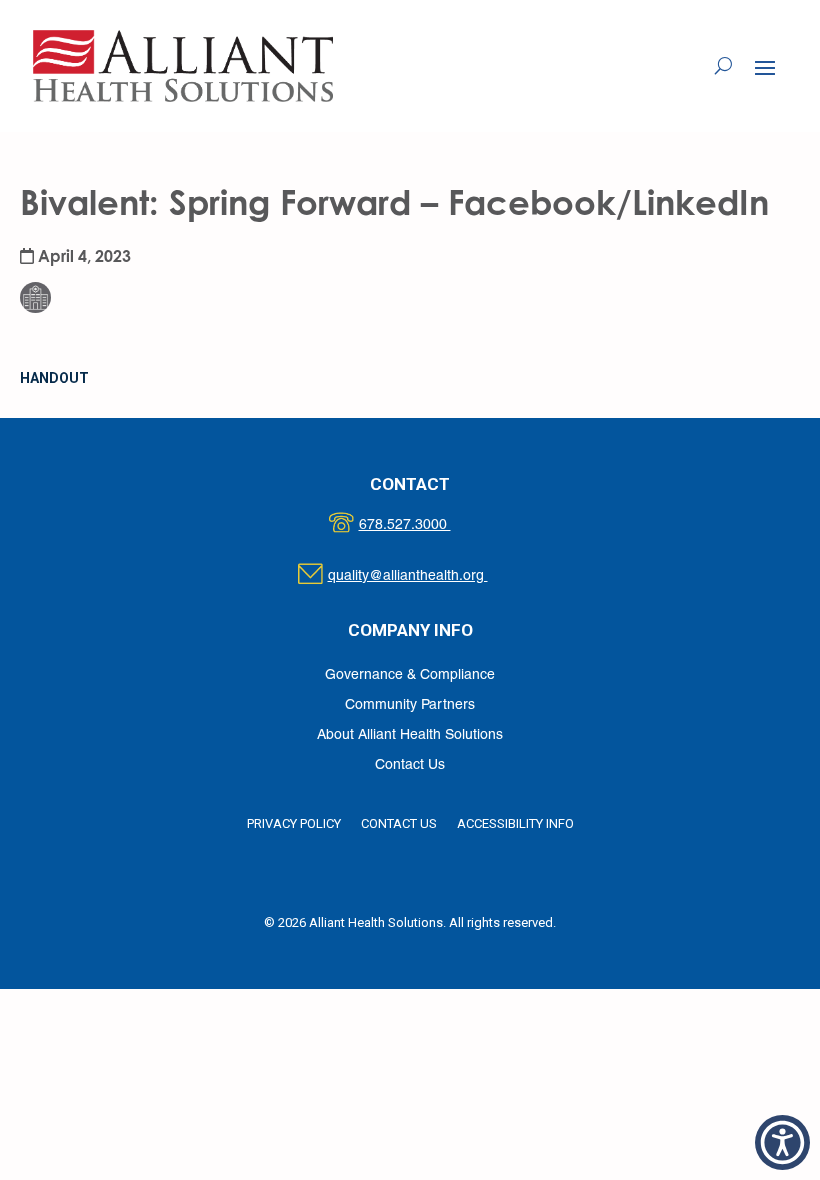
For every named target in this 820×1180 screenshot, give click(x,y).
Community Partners (410, 705)
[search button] (723, 66)
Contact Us (410, 765)
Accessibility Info (515, 823)
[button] (765, 67)
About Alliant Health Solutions (410, 735)
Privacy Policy (294, 823)
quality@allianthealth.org (425, 576)
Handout (54, 378)
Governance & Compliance (410, 675)
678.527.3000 (425, 525)
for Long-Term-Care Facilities (93, 247)
